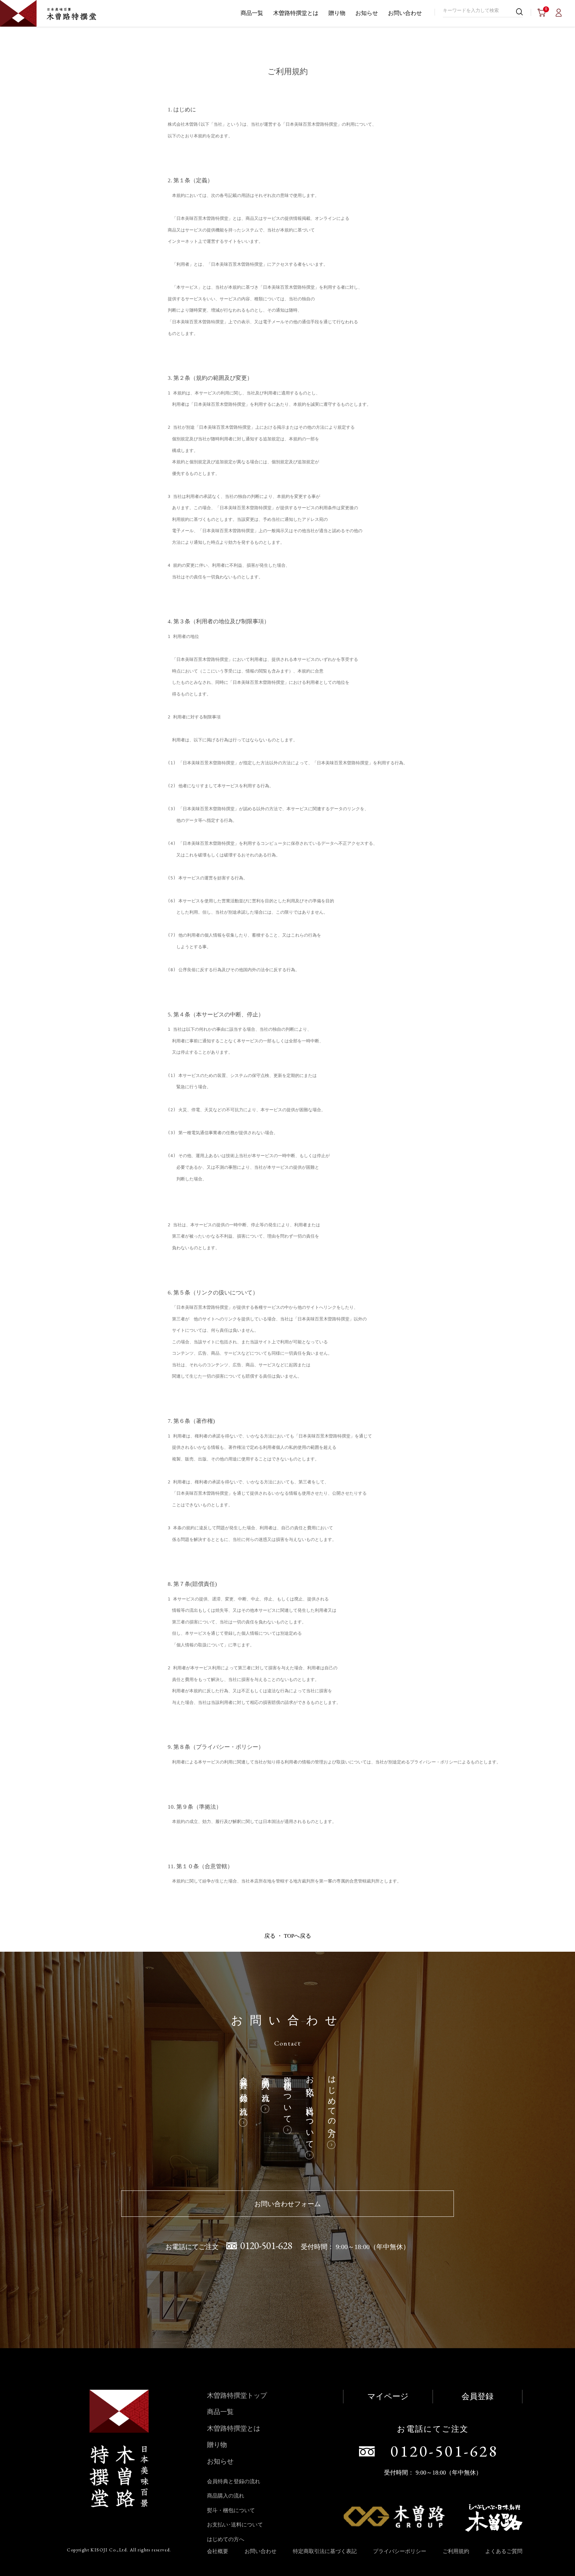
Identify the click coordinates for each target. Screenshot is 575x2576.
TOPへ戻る (297, 1936)
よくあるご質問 (504, 2551)
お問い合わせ (405, 13)
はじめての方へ (332, 2103)
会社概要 (218, 2551)
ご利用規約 (456, 2551)
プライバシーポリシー (400, 2551)
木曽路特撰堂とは (296, 13)
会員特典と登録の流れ (244, 2092)
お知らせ (367, 13)
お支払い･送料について (310, 2108)
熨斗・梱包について (287, 2096)
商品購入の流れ (266, 2085)
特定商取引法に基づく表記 (325, 2551)
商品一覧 (252, 13)
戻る (270, 1936)
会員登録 (478, 2396)
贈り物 (337, 13)
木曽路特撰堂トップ (237, 2395)
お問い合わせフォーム (287, 2204)
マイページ (388, 2396)
